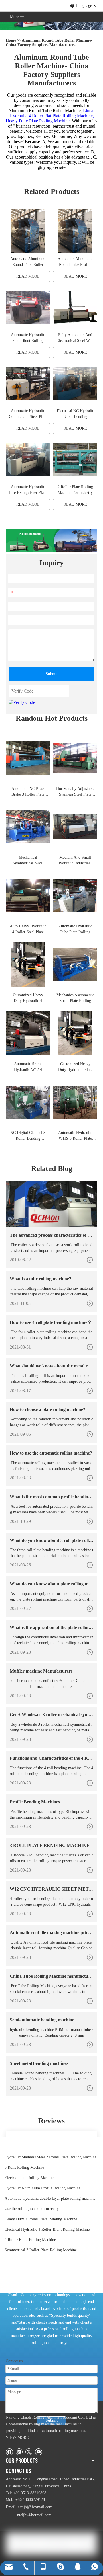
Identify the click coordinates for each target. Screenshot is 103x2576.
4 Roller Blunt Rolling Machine (30, 2240)
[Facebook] (9, 2452)
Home (11, 40)
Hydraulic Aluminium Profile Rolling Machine (42, 2188)
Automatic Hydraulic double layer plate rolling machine (50, 2198)
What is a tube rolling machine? (40, 1279)
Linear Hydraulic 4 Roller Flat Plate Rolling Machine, (52, 113)
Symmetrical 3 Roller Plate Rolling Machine (41, 2250)
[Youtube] (38, 2452)
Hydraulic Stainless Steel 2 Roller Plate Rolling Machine (50, 2157)
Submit (52, 674)
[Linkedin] (19, 2452)
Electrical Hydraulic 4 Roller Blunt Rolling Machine (47, 2229)
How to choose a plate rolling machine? (47, 1409)
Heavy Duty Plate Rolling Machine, (39, 121)
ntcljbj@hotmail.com (34, 2515)
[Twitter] (29, 2452)
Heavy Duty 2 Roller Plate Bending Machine (41, 2219)
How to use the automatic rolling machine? (51, 1453)
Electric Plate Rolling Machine (29, 2178)
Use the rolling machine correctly (32, 2209)
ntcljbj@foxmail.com (35, 2507)
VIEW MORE (18, 2438)
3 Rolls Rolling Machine (24, 2167)
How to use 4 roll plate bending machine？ (51, 1322)
